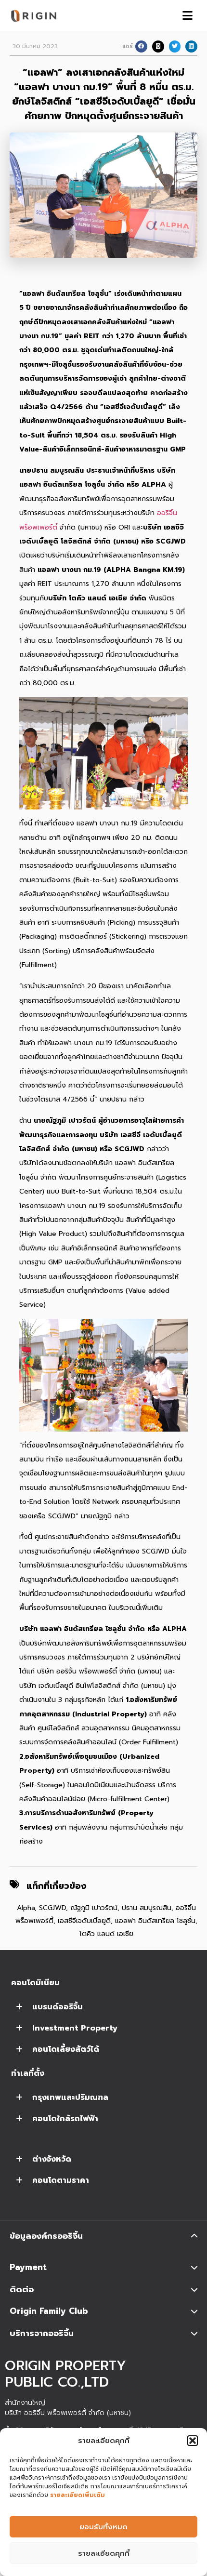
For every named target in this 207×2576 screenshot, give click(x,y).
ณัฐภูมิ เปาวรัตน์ (94, 1908)
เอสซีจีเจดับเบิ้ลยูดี (84, 1921)
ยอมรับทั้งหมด (103, 2527)
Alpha (26, 1908)
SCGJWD (52, 1908)
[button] (193, 2441)
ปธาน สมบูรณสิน (147, 1908)
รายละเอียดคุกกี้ (104, 2553)
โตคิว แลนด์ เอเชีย (106, 1934)
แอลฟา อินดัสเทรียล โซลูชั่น (155, 1921)
